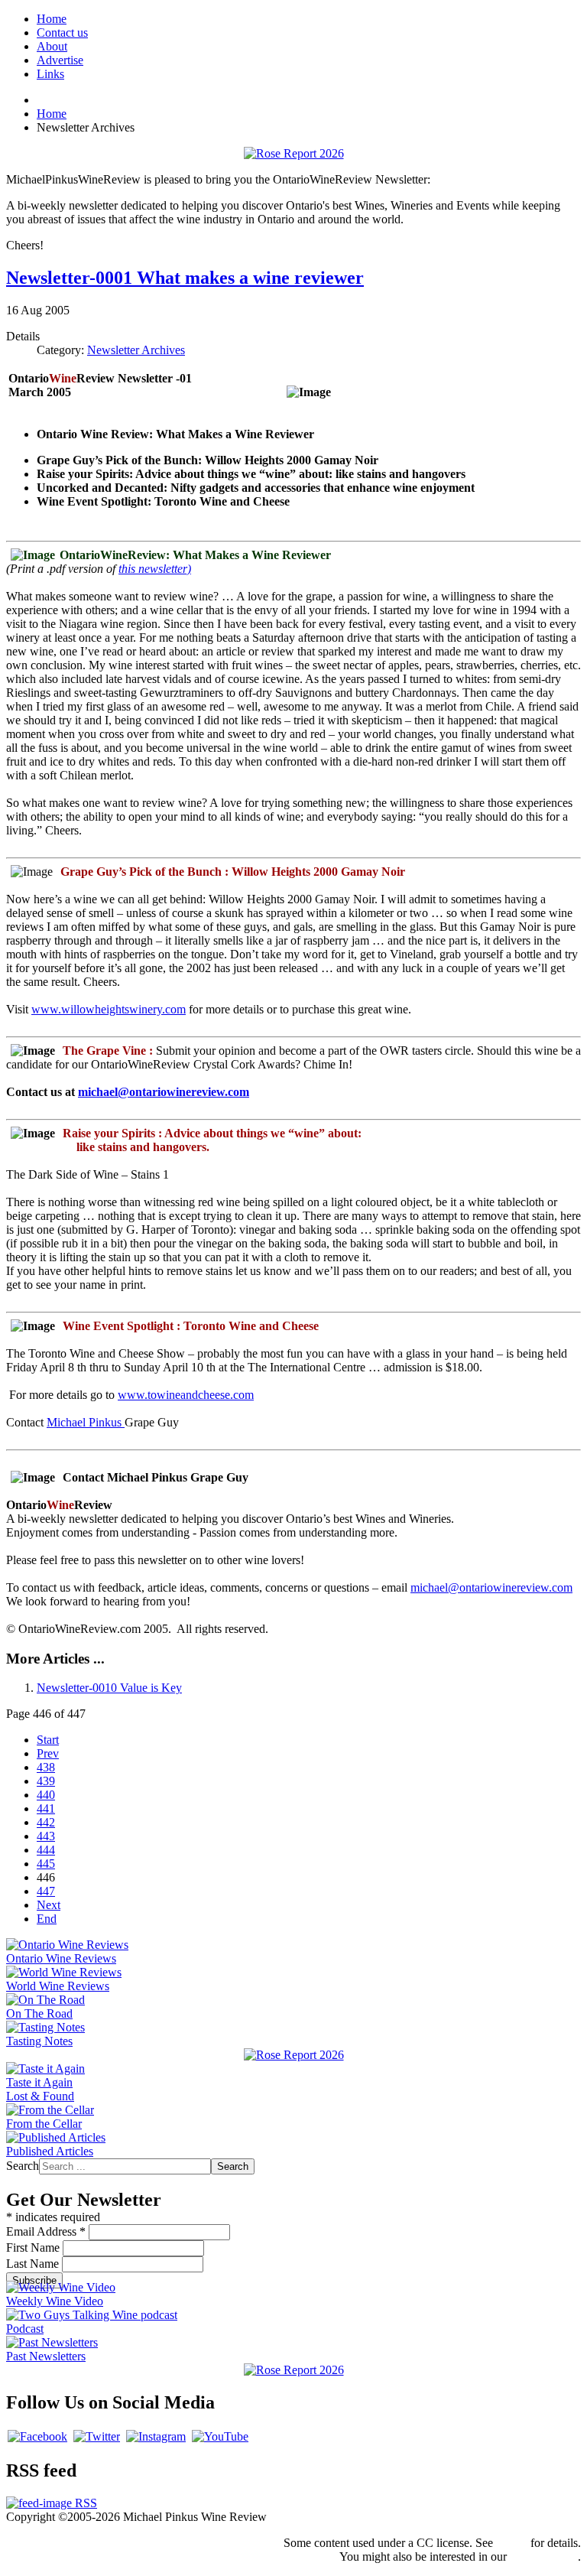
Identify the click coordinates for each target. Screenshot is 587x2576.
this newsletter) (155, 569)
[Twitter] (97, 2436)
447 (46, 1891)
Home (52, 19)
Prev (48, 1753)
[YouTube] (220, 2436)
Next (49, 1905)
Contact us (62, 33)
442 (46, 1822)
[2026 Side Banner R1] (294, 2370)
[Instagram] (156, 2436)
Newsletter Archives (136, 350)
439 (46, 1781)
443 (46, 1836)
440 (46, 1795)
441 (46, 1808)
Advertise (60, 60)
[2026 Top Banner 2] (294, 153)
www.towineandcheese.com (186, 1395)
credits (512, 2543)
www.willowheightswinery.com (109, 1009)
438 (46, 1767)
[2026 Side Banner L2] (294, 2055)
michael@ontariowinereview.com (164, 1092)
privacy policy (544, 2556)
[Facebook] (37, 2436)
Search (23, 2166)
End (47, 1919)
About (52, 46)
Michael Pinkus (86, 1422)
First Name (34, 2247)
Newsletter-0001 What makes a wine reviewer (185, 278)
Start (48, 1740)
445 (46, 1864)
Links (50, 74)
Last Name (34, 2264)
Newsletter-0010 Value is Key (109, 1688)
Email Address (46, 2231)
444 (46, 1850)
